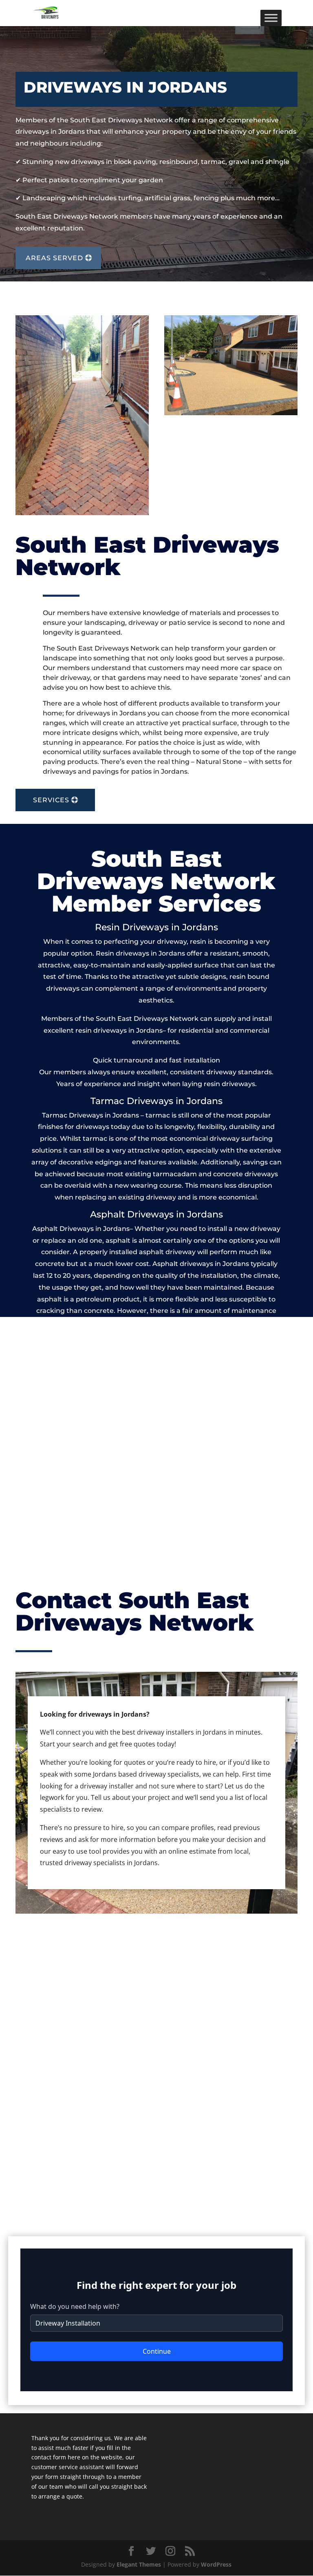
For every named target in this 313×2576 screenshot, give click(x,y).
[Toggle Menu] (271, 18)
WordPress (216, 2564)
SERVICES (51, 800)
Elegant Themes (139, 2564)
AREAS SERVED (54, 258)
